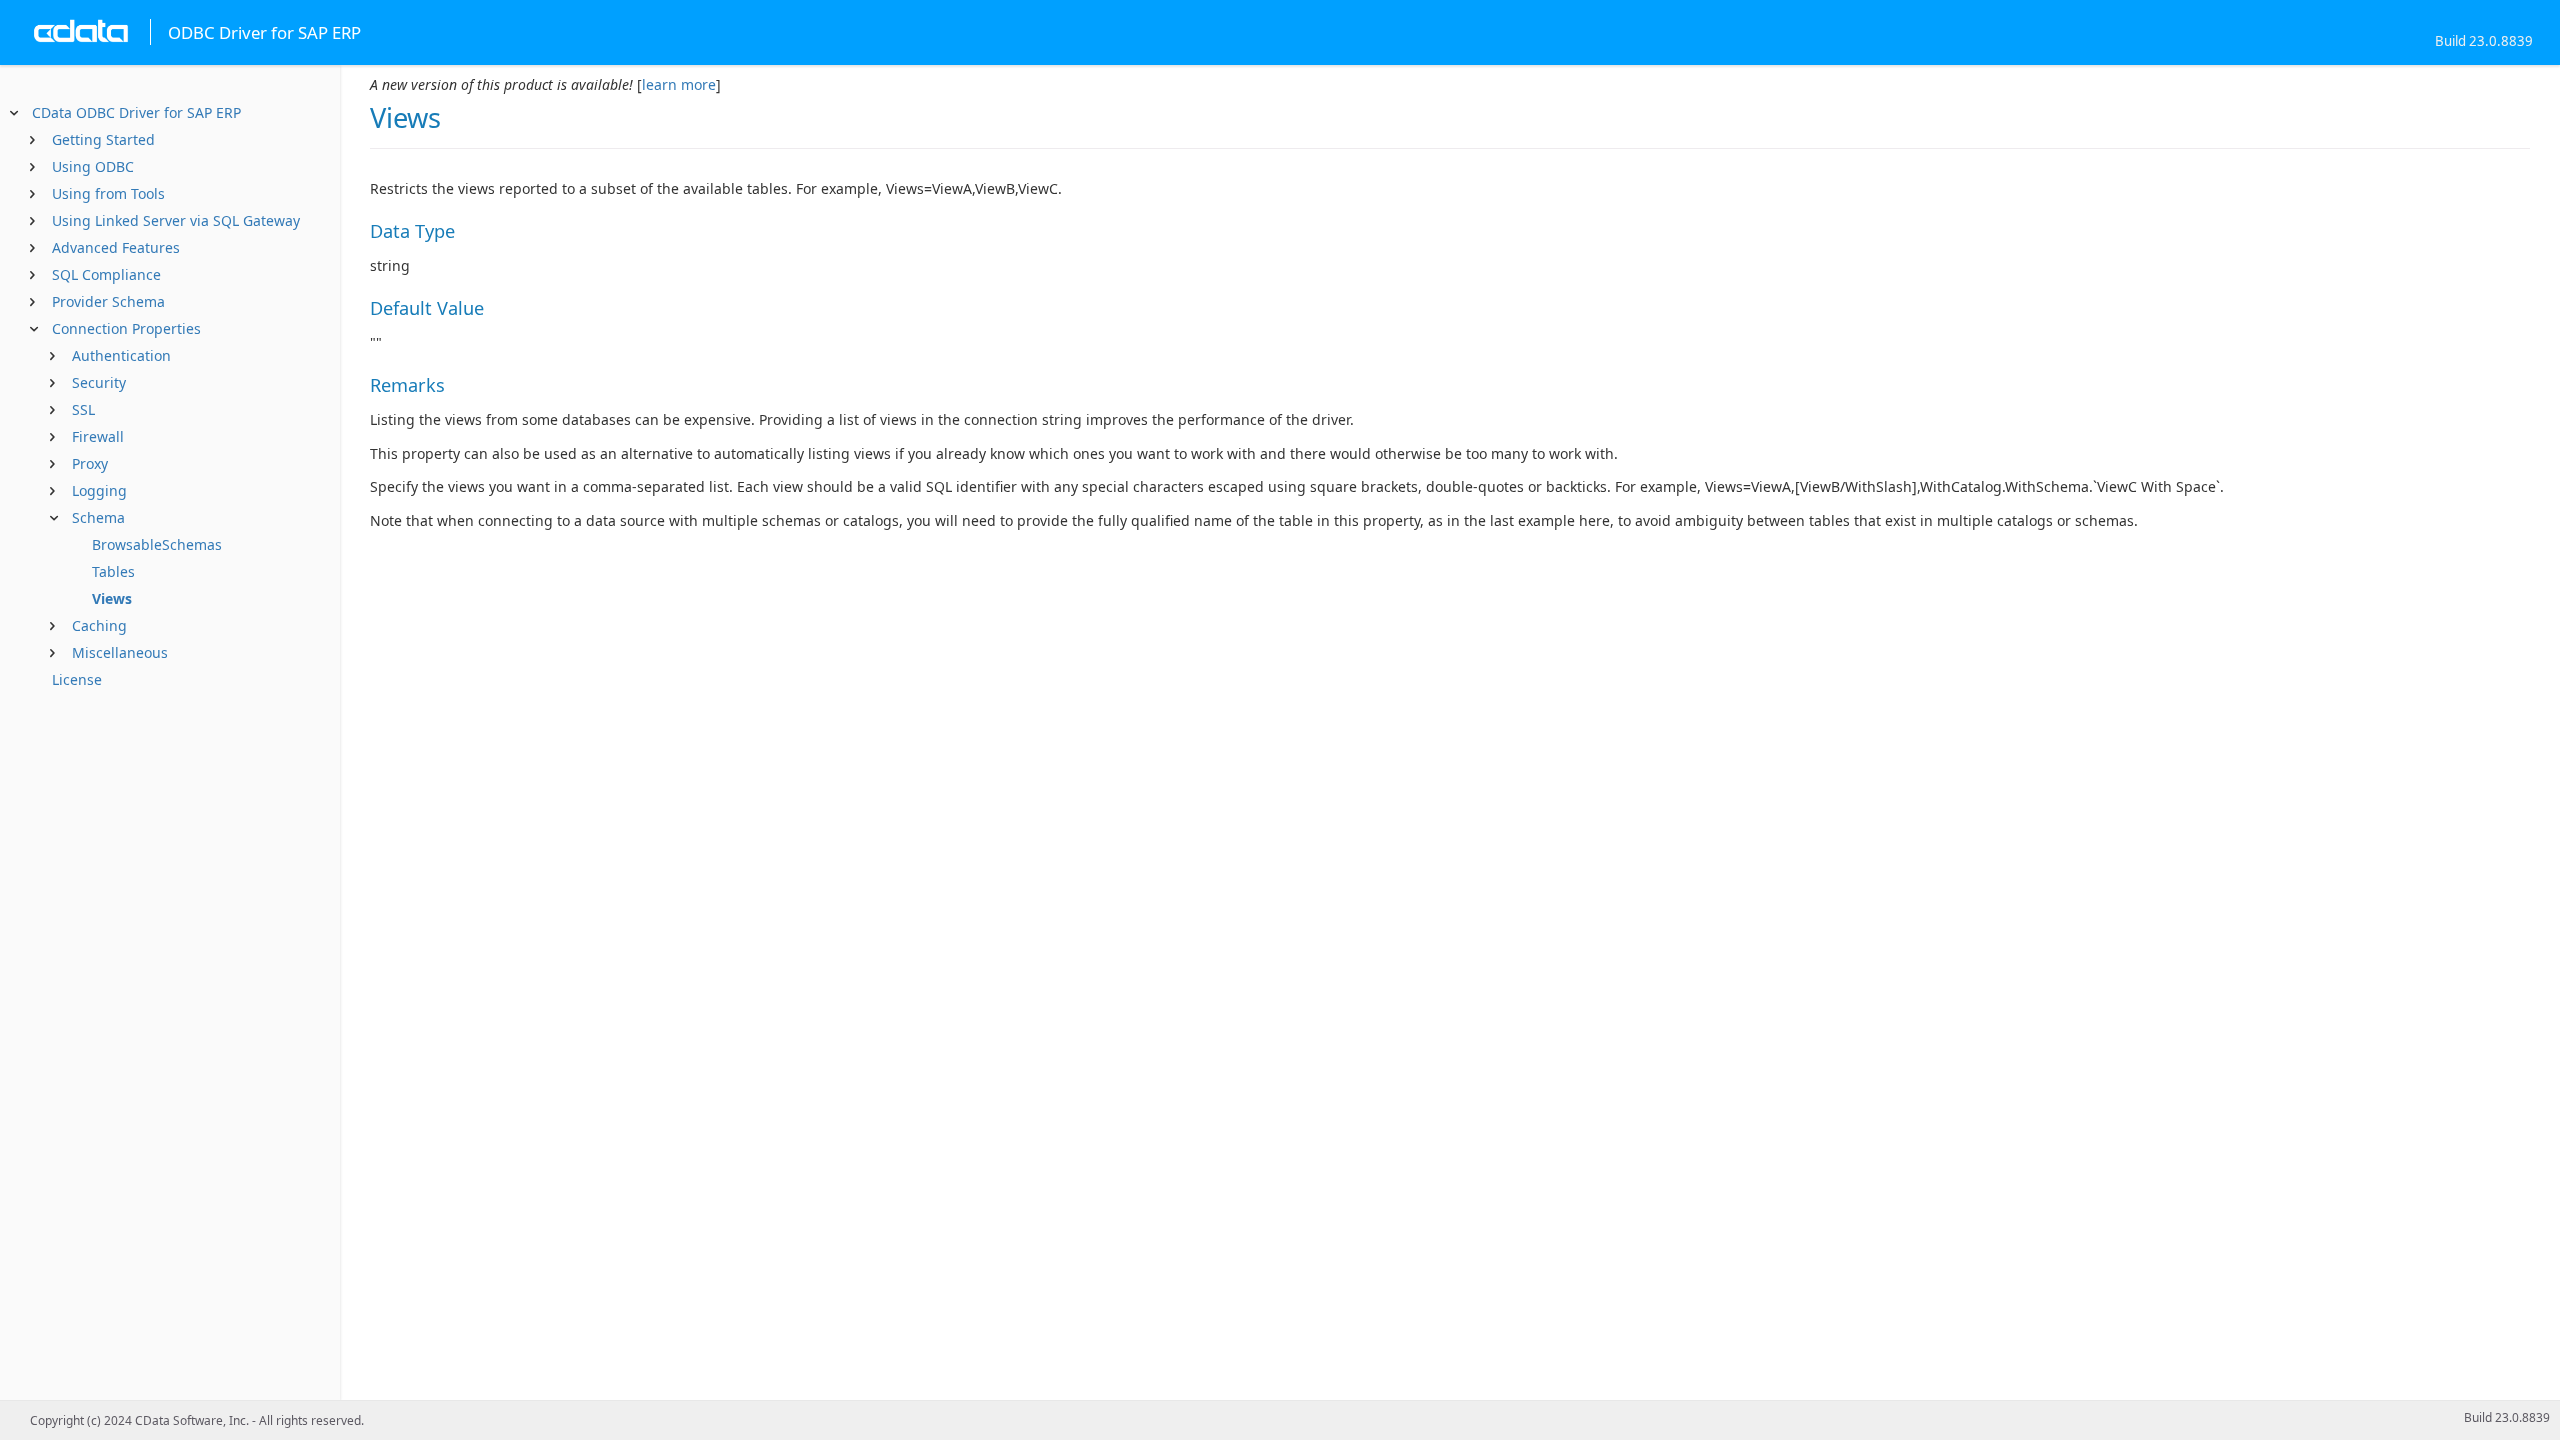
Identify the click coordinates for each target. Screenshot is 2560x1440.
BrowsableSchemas (157, 544)
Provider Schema (108, 301)
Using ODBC (93, 166)
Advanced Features (116, 247)
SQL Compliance (106, 274)
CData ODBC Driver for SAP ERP (136, 112)
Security (99, 382)
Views (112, 598)
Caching (99, 625)
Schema (98, 517)
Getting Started (103, 139)
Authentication (121, 355)
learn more (679, 84)
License (77, 679)
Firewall (98, 436)
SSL (83, 409)
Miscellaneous (120, 652)
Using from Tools (108, 193)
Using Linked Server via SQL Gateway (176, 220)
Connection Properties (126, 328)
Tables (113, 571)
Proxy (90, 463)
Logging (99, 490)
